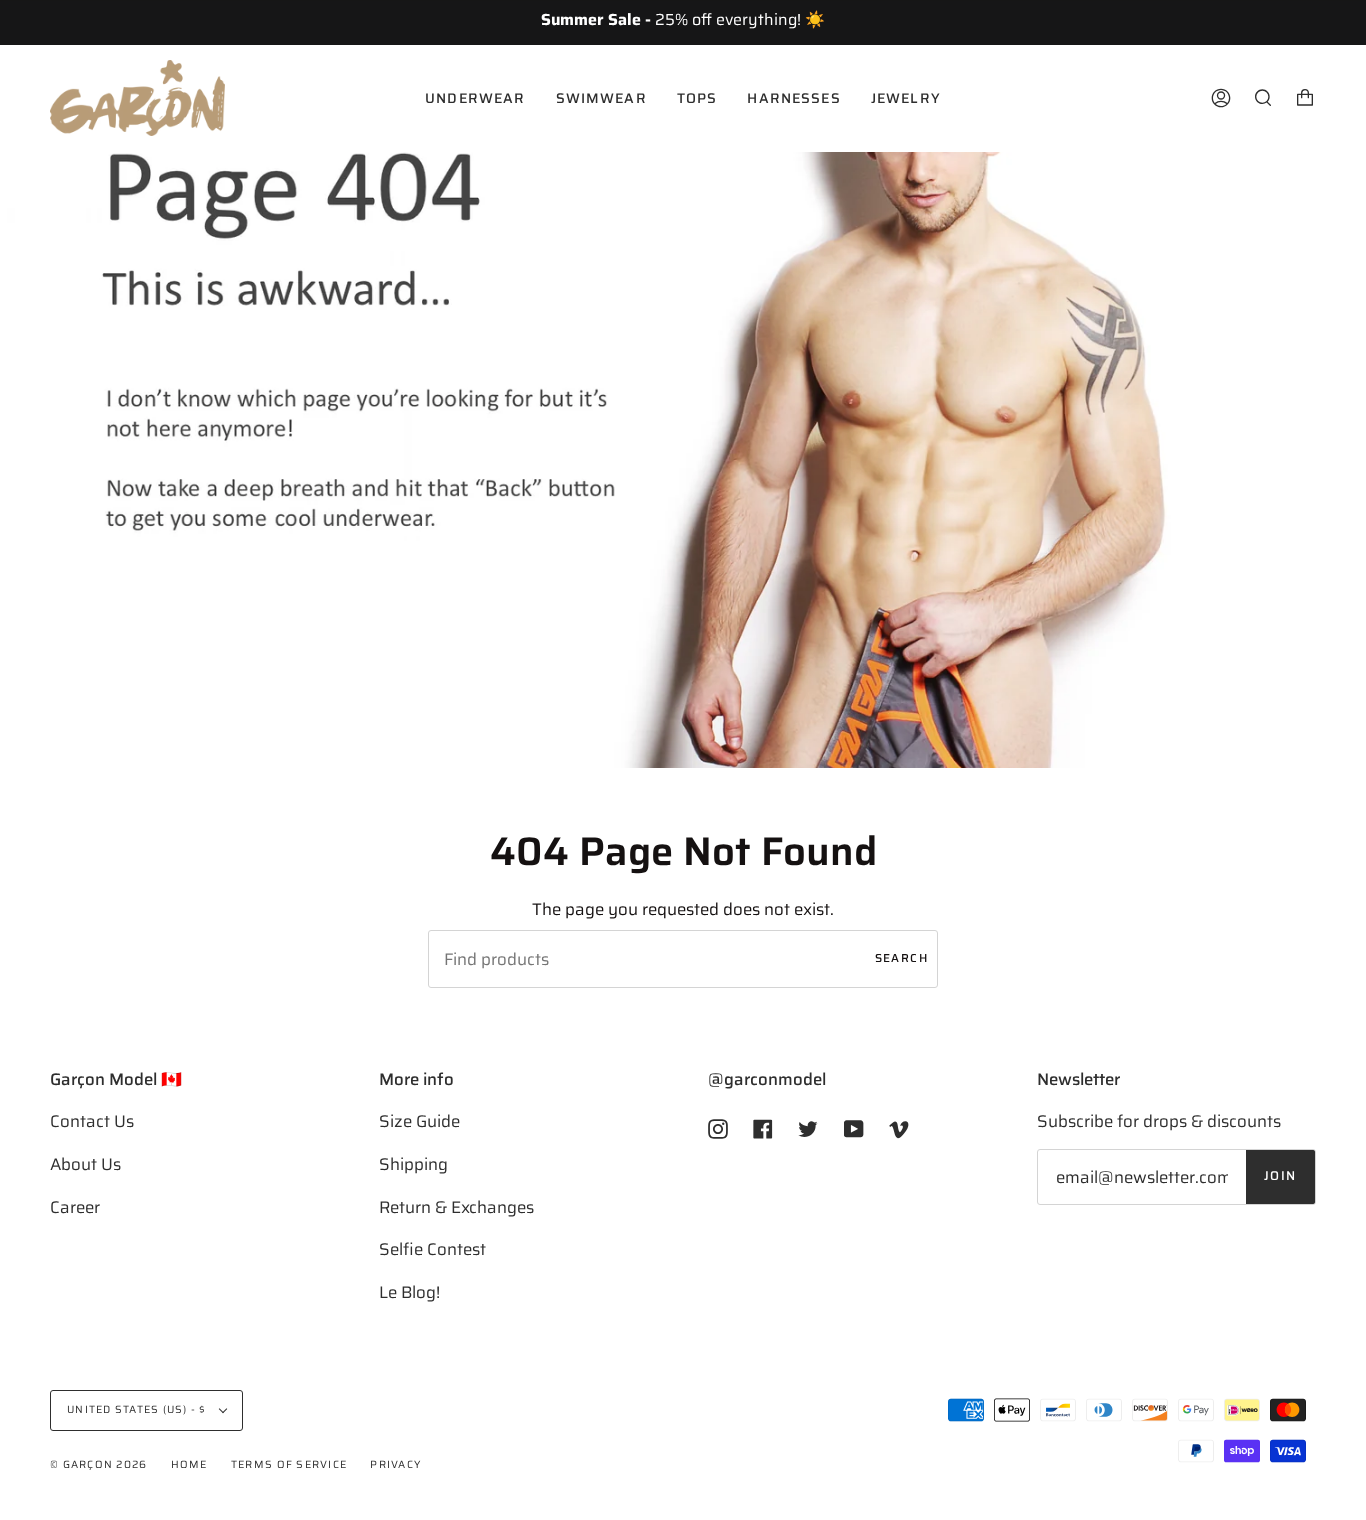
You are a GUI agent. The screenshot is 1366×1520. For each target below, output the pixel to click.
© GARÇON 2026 (98, 1464)
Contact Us (92, 1121)
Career (75, 1207)
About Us (85, 1164)
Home (189, 1464)
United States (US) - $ (138, 1409)
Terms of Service (289, 1464)
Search (901, 958)
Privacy (395, 1464)
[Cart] (1305, 98)
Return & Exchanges (456, 1207)
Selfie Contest (432, 1249)
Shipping (413, 1164)
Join (1280, 1176)
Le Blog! (409, 1292)
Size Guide (419, 1121)
